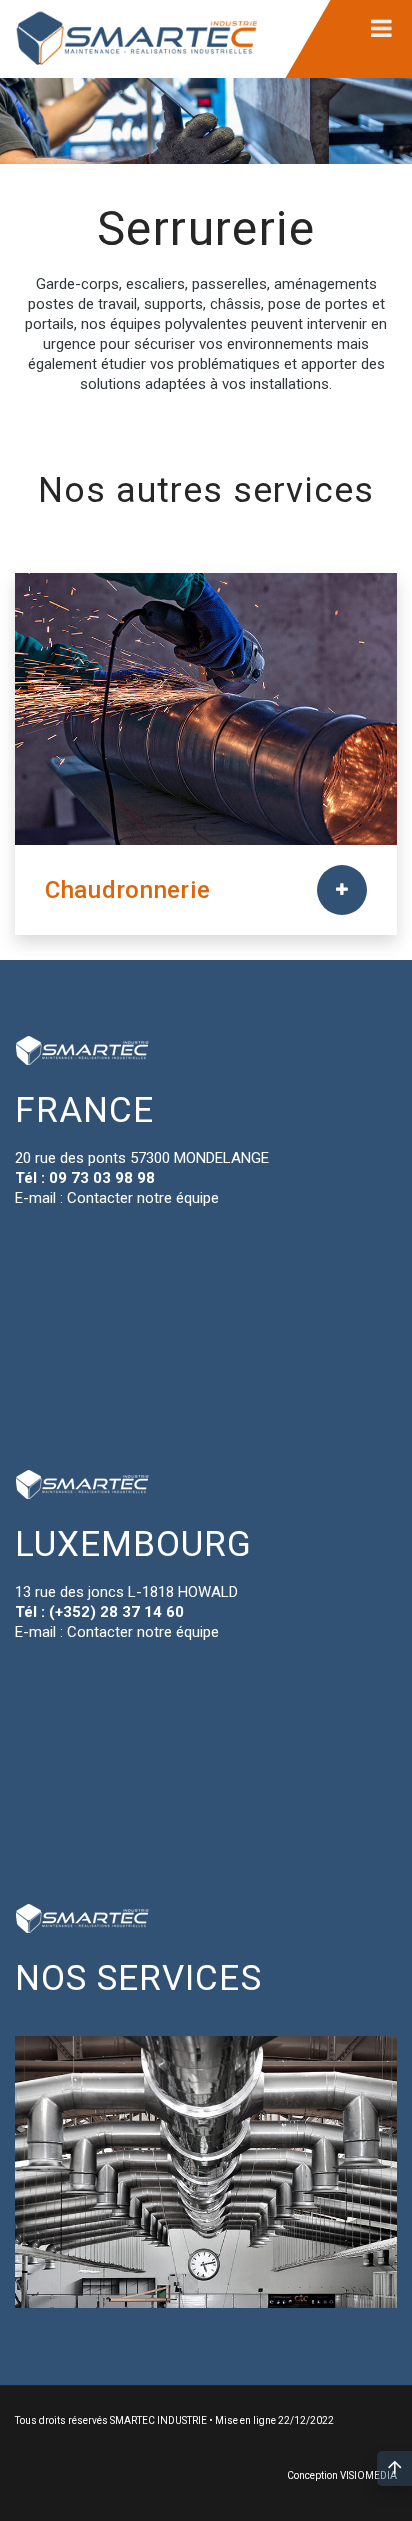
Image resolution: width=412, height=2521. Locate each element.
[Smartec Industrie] (136, 39)
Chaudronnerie (127, 890)
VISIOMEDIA (368, 2475)
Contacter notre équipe (143, 1198)
